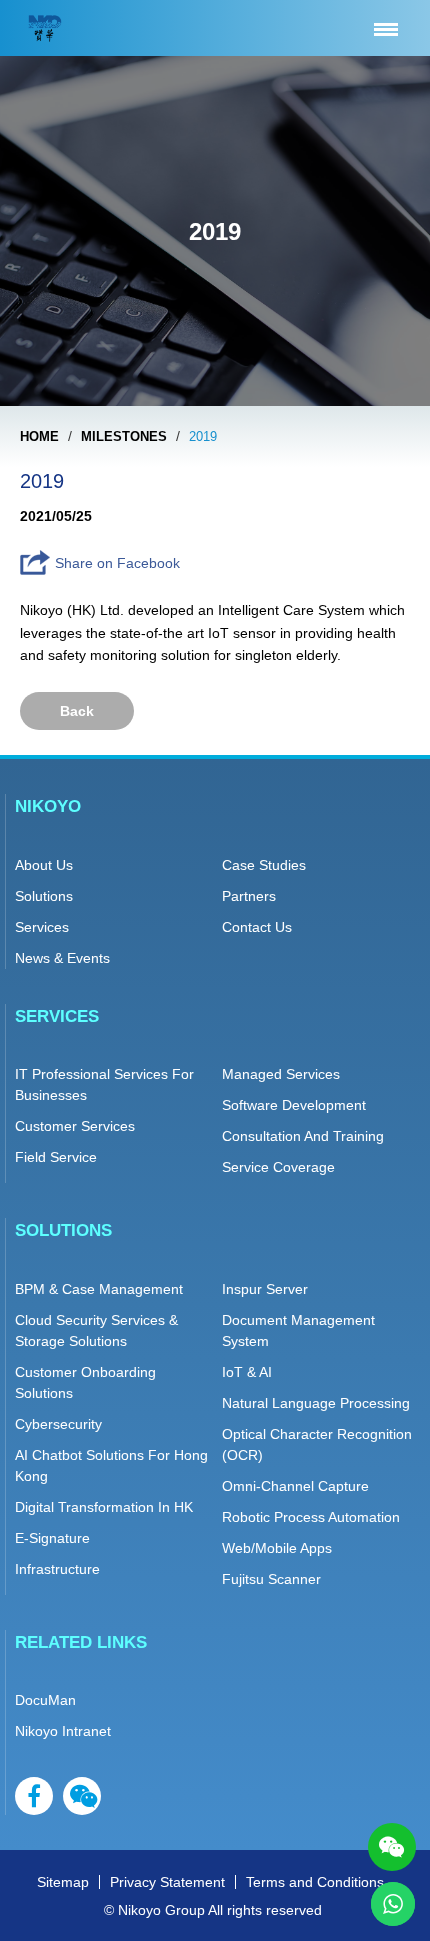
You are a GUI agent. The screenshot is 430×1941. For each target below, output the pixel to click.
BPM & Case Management (99, 1289)
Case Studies (264, 865)
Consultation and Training (303, 1136)
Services (42, 927)
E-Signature (52, 1538)
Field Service (56, 1157)
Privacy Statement (167, 1882)
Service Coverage (278, 1167)
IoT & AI (247, 1372)
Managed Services (281, 1074)
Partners (249, 896)
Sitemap (63, 1882)
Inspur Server (265, 1289)
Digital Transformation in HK (104, 1507)
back (77, 711)
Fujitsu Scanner (271, 1579)
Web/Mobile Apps (277, 1548)
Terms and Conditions (315, 1882)
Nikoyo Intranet (63, 1731)
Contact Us (257, 927)
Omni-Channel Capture (295, 1486)
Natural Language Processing (316, 1403)
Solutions (44, 896)
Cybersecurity (58, 1424)
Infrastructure (57, 1569)
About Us (44, 865)
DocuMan (45, 1700)
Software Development (294, 1105)
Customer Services (75, 1126)
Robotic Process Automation (311, 1517)
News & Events (62, 958)
